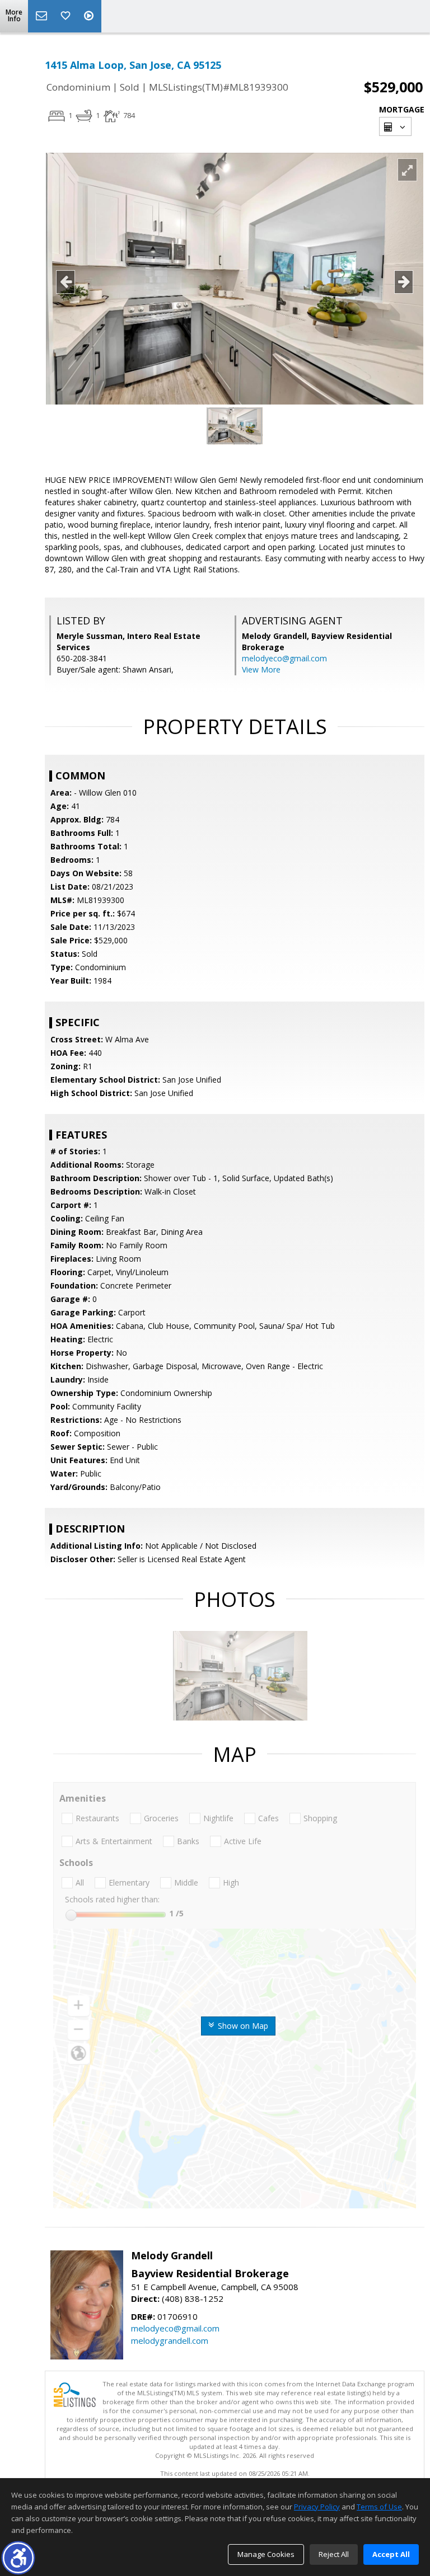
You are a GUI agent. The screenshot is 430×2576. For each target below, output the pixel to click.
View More (261, 669)
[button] (18, 2558)
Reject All (334, 2554)
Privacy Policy (317, 2507)
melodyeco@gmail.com (284, 658)
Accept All (391, 2554)
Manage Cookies (266, 2554)
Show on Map (242, 2026)
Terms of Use (379, 2507)
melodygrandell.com (170, 2340)
